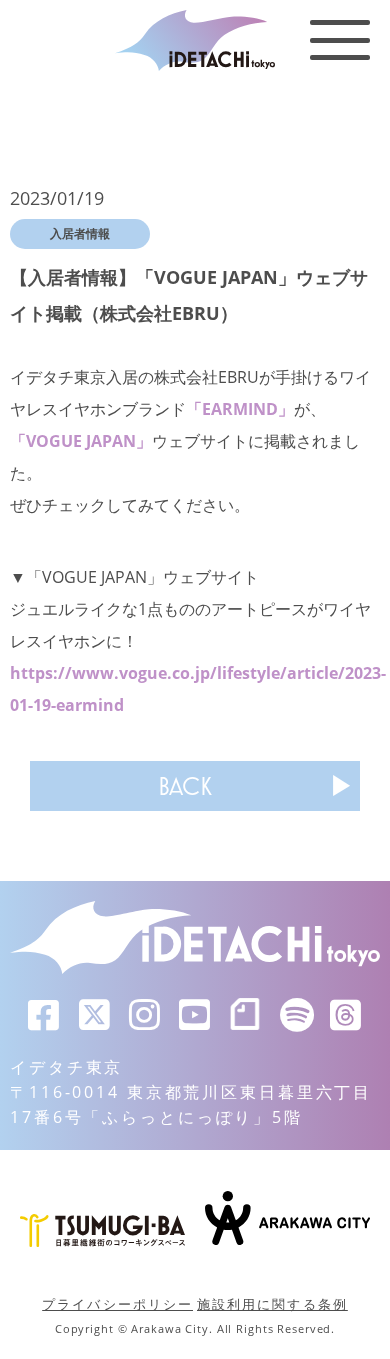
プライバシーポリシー (117, 1304)
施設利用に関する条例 (272, 1304)
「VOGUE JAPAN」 (81, 441)
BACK (185, 786)
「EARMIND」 (240, 409)
